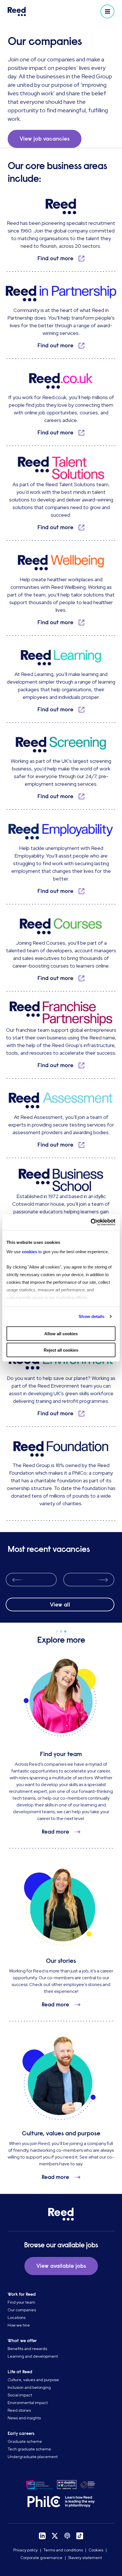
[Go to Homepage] (33, 11)
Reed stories (19, 2410)
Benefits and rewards (27, 2349)
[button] (107, 11)
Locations (17, 2317)
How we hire (19, 2325)
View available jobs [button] (61, 2266)
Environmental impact (28, 2403)
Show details (91, 1316)
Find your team (21, 2302)
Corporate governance (41, 2558)
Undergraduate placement (33, 2457)
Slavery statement (85, 2558)
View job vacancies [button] (45, 139)
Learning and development (33, 2356)
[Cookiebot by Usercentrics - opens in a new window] (91, 1222)
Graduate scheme (25, 2441)
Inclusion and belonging (29, 2387)
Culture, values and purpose (33, 2380)
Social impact (20, 2395)
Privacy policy (26, 2550)
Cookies (96, 2550)
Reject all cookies (61, 1350)
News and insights (24, 2418)
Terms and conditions (63, 2550)
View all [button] (60, 1605)
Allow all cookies (61, 1333)
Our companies (22, 2310)
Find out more (55, 258)
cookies (30, 1252)
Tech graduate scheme (29, 2449)
